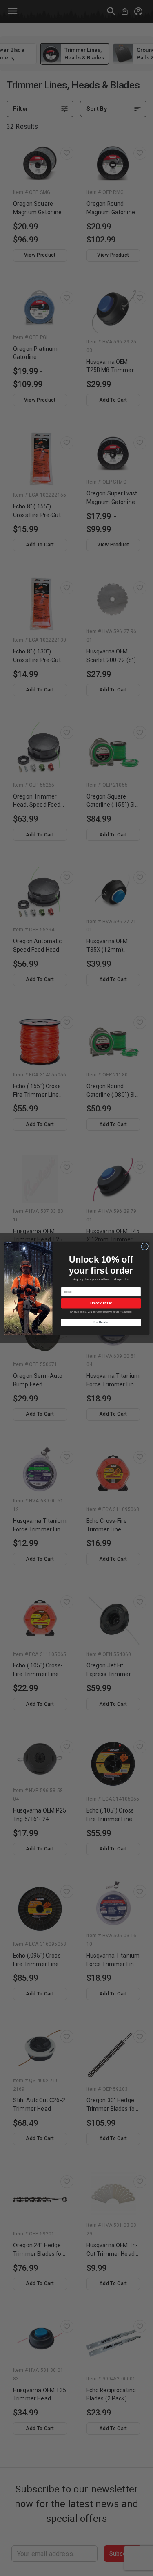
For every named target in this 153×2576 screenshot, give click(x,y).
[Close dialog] (144, 1246)
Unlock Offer (101, 1303)
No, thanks (101, 1322)
